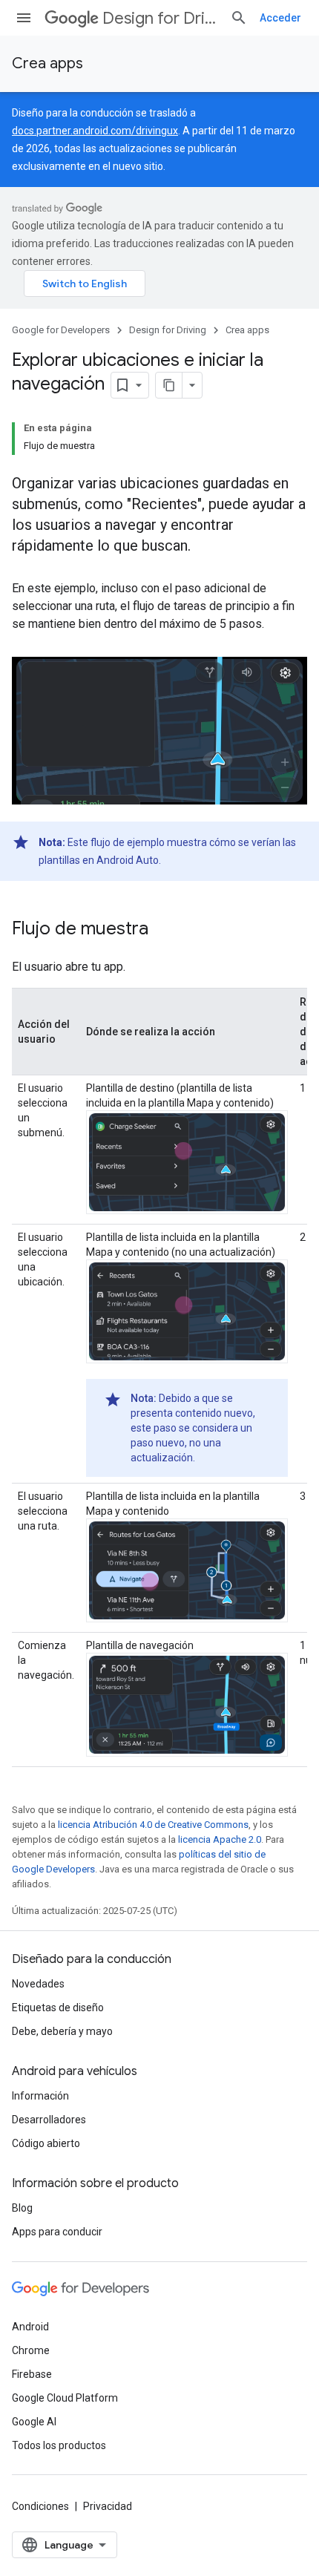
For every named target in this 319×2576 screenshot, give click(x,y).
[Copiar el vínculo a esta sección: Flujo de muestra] (163, 930)
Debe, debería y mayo (62, 2031)
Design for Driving (160, 18)
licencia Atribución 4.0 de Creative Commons (153, 1825)
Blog (22, 2208)
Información (40, 2096)
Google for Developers (61, 330)
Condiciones (40, 2506)
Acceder (280, 18)
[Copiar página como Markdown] (169, 385)
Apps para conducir (57, 2232)
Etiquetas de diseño (58, 2008)
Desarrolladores (49, 2120)
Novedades (38, 1984)
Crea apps (47, 63)
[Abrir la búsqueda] (239, 18)
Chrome (31, 2350)
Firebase (32, 2374)
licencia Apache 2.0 (220, 1839)
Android (30, 2327)
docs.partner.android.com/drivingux (95, 131)
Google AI (34, 2422)
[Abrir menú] (24, 18)
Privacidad (108, 2506)
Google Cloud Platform (65, 2398)
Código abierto (46, 2143)
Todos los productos (59, 2445)
